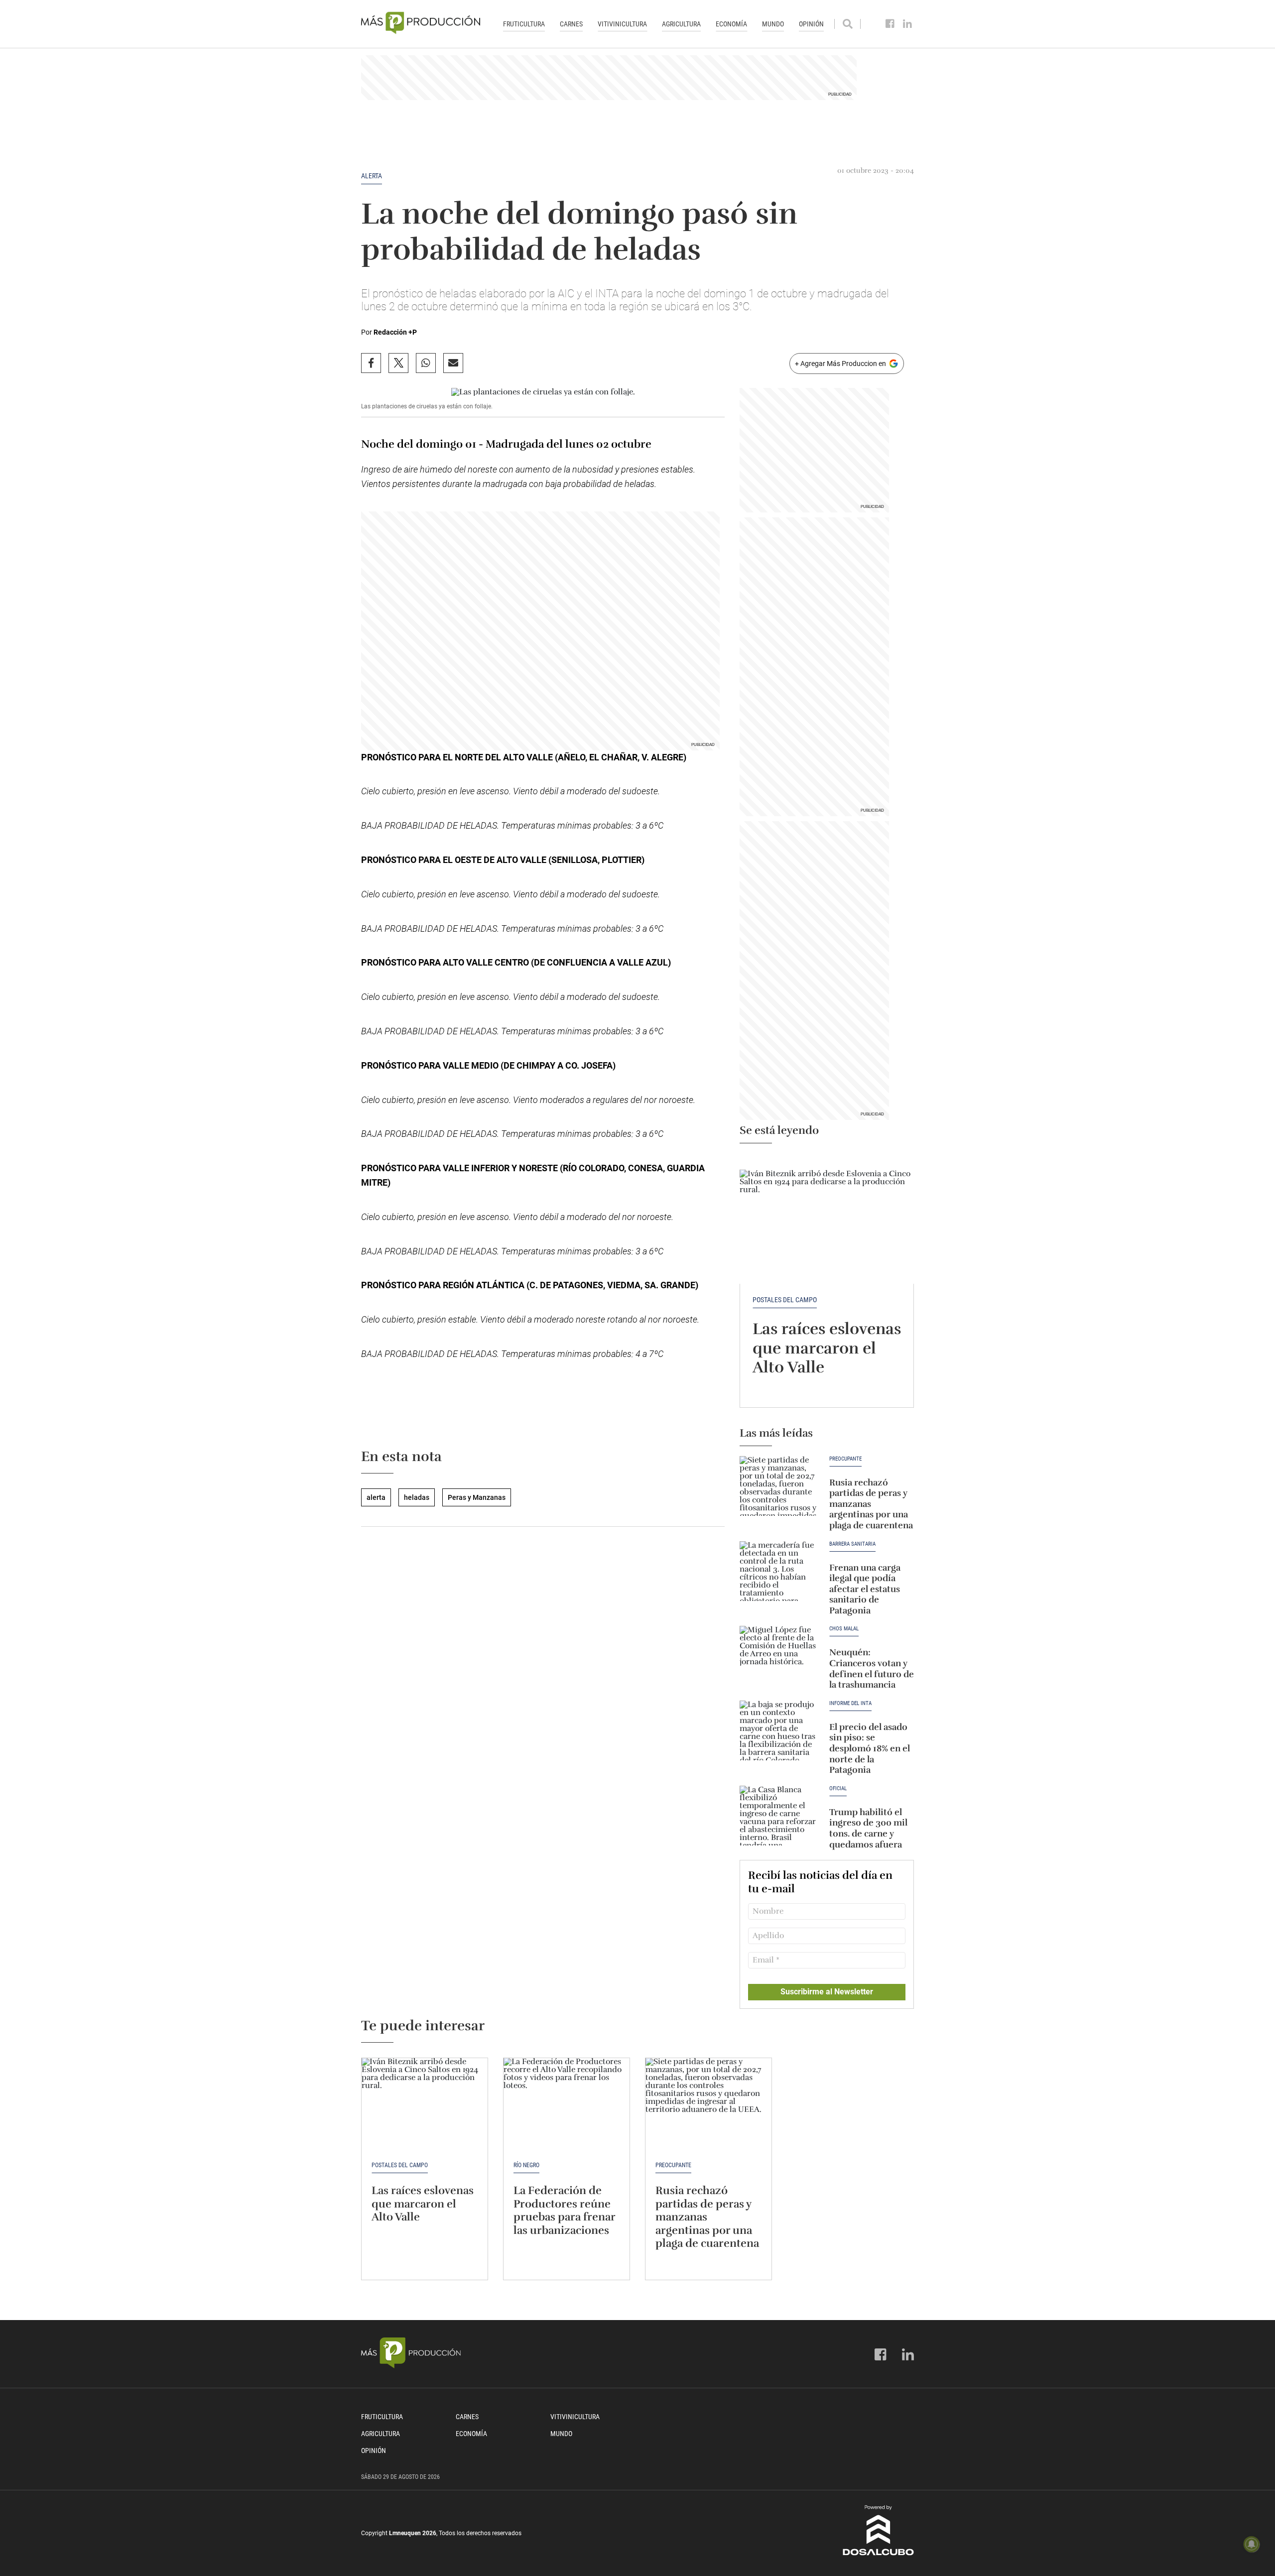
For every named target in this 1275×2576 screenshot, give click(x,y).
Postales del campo (785, 1300)
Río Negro (526, 2165)
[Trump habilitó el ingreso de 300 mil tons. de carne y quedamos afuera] (779, 1816)
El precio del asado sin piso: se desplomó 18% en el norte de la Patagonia (870, 1748)
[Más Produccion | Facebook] (890, 24)
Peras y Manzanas (477, 1497)
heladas (417, 1497)
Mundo (773, 24)
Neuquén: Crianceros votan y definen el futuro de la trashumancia (872, 1668)
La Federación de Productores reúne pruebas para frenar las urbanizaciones (564, 2210)
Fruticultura (524, 24)
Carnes (571, 24)
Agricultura (681, 24)
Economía (731, 24)
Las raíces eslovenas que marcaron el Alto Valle (827, 1348)
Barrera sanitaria (852, 1544)
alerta (372, 176)
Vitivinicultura (622, 24)
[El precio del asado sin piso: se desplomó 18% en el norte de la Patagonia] (779, 1730)
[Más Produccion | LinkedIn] (908, 24)
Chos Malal (844, 1629)
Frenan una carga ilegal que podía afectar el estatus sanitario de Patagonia (865, 1589)
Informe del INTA (850, 1704)
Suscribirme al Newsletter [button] (827, 1992)
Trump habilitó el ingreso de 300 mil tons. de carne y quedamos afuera (868, 1828)
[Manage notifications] (1252, 2544)
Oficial (838, 1789)
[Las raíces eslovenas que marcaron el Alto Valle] (827, 1219)
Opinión (811, 24)
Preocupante (845, 1459)
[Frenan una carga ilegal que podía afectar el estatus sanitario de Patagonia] (779, 1571)
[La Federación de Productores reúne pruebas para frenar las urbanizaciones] (567, 2105)
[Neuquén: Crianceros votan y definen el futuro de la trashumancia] (779, 1656)
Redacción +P (395, 332)
